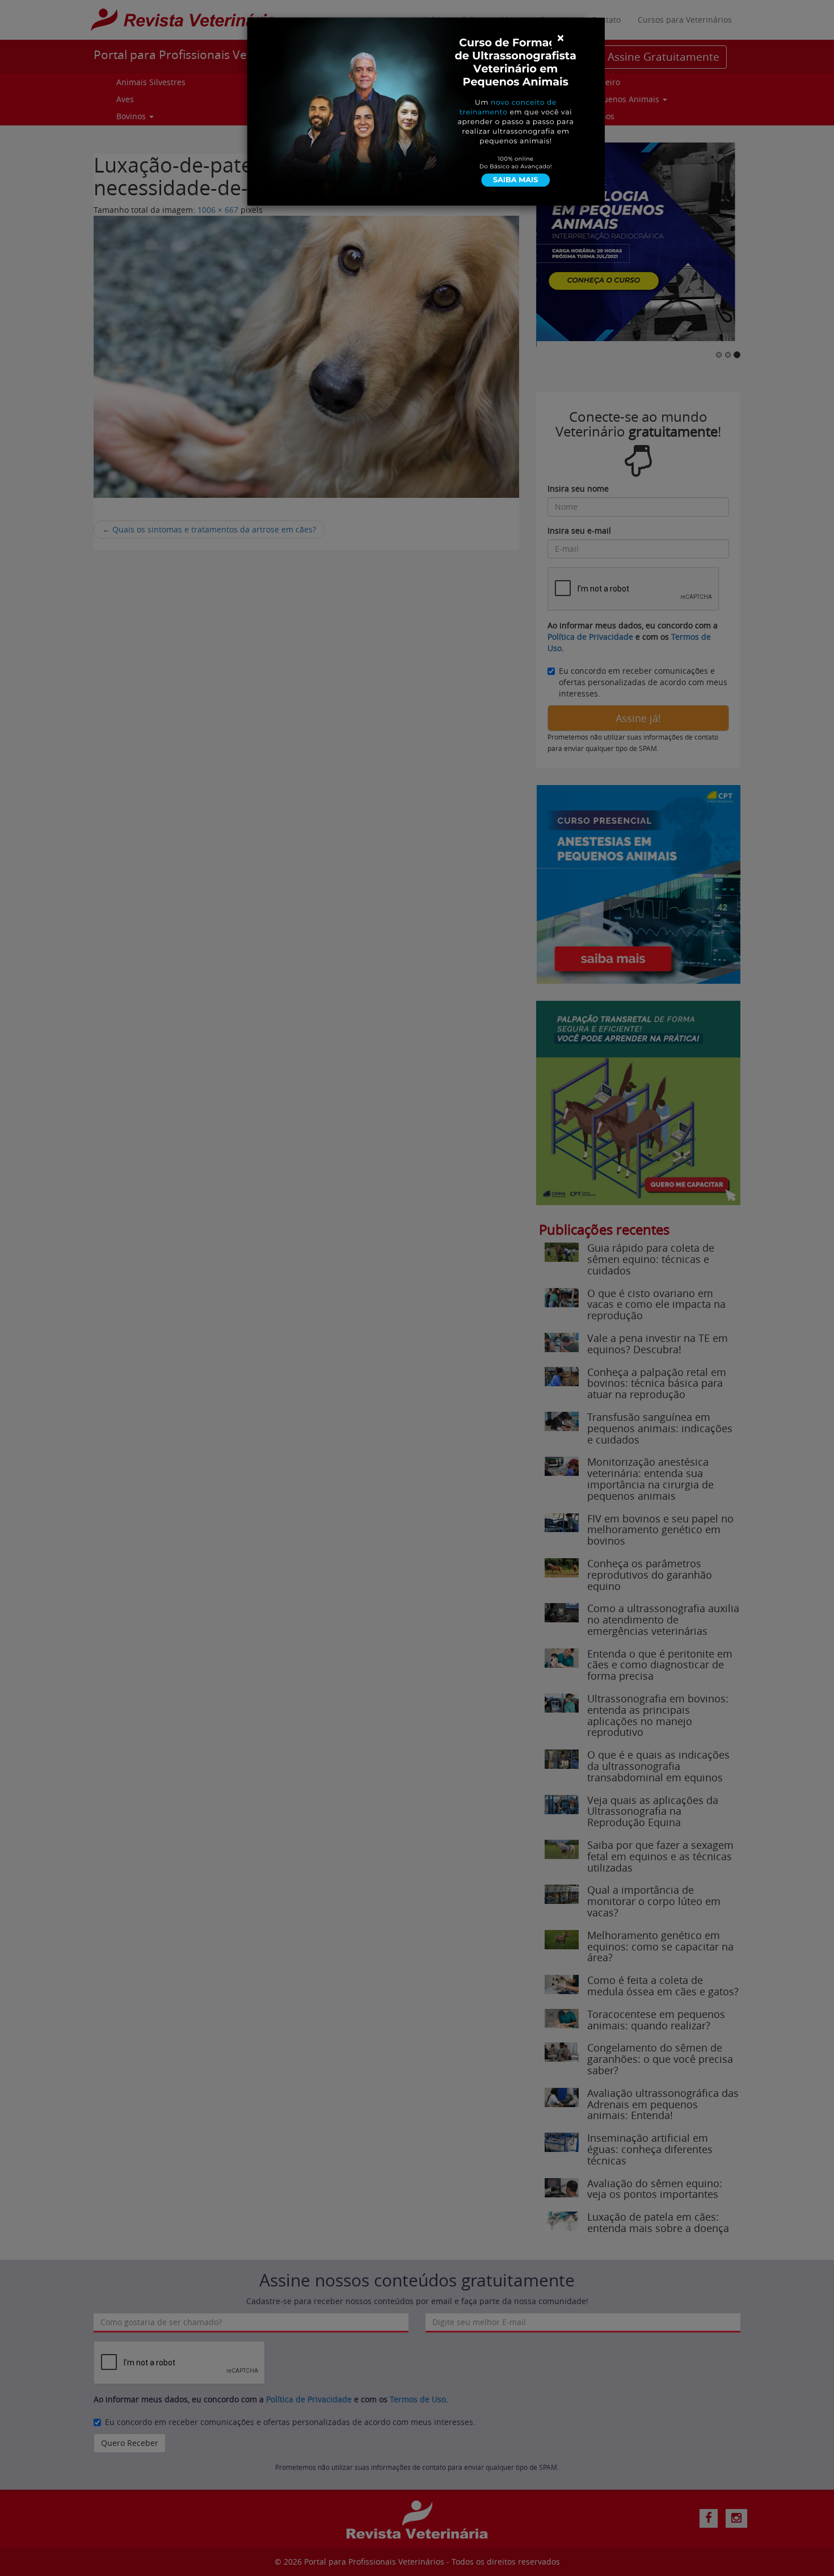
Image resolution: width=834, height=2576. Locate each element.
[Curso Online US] (426, 110)
